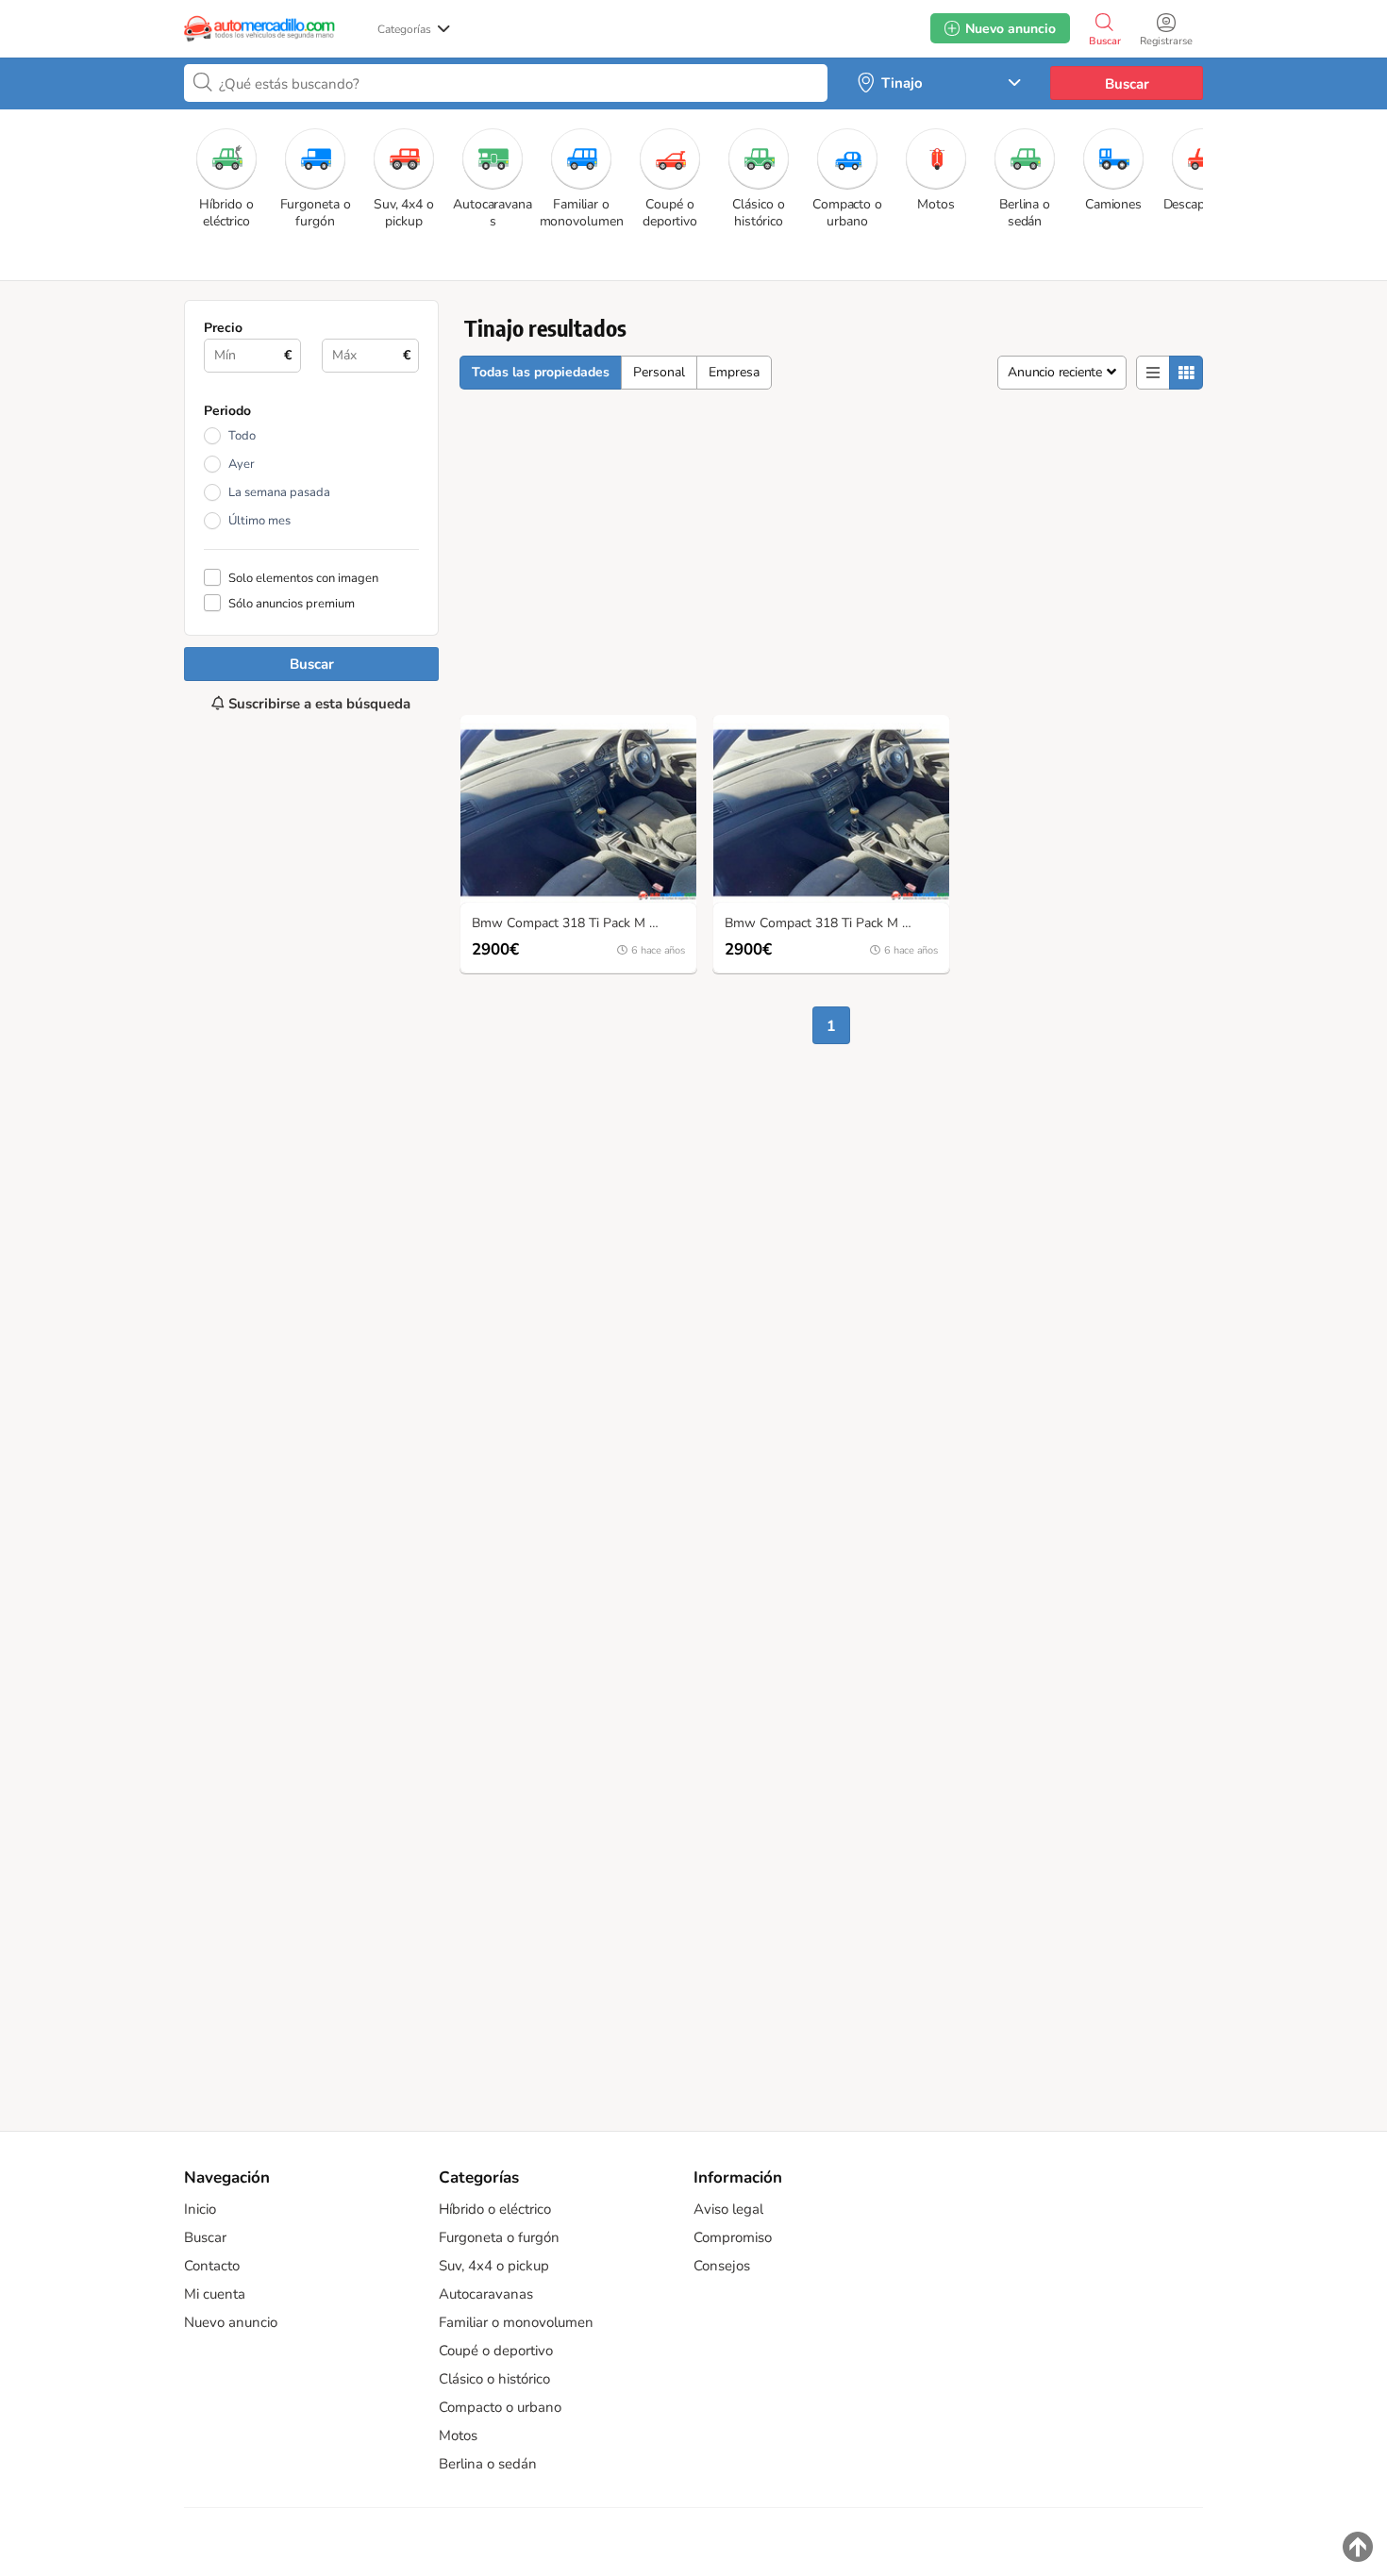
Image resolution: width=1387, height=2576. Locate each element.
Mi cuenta (215, 2294)
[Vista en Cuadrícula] (1186, 373)
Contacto (212, 2266)
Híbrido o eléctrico (495, 2209)
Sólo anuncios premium (292, 603)
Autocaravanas (486, 2294)
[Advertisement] (311, 1412)
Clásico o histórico (494, 2379)
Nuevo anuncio (231, 2322)
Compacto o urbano (500, 2407)
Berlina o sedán (488, 2464)
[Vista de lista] (1153, 373)
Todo (242, 436)
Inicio (200, 2209)
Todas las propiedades (541, 372)
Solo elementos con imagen (303, 578)
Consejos (722, 2266)
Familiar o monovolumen (516, 2322)
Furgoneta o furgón (499, 2237)
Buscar (1127, 84)
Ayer (242, 464)
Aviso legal (728, 2209)
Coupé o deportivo (496, 2351)
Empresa (734, 372)
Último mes (259, 521)
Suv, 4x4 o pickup (494, 2266)
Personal (659, 372)
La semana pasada (279, 492)
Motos (458, 2435)
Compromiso (733, 2237)
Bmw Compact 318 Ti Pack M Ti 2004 (583, 924)
